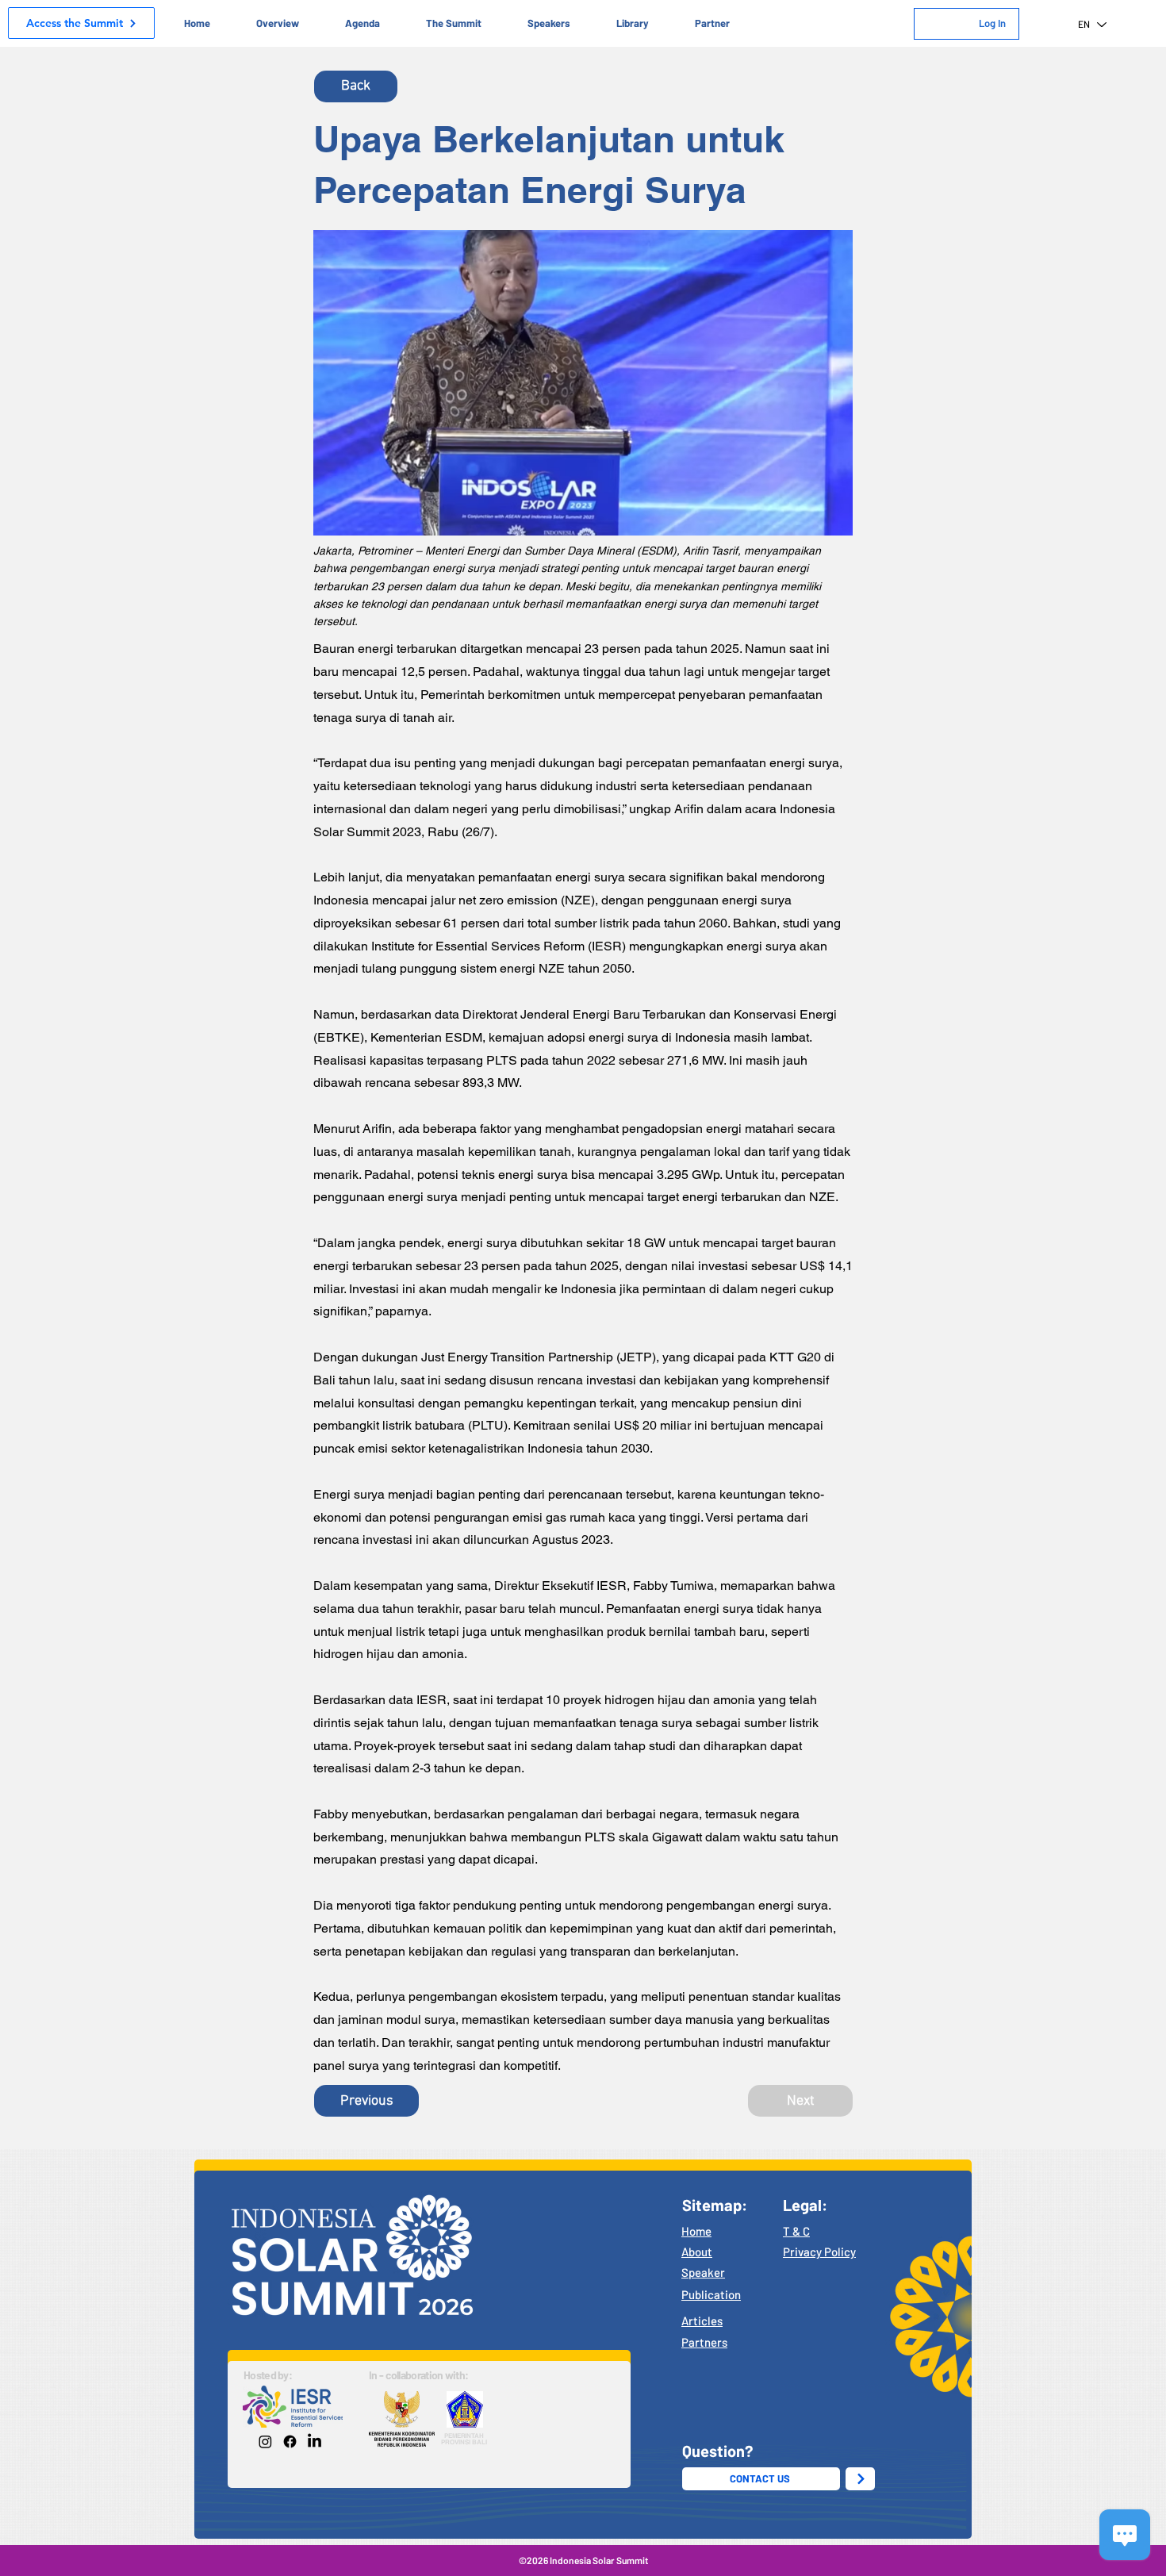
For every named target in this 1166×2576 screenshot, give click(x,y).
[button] (278, 23)
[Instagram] (265, 2442)
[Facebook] (290, 2442)
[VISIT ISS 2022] (860, 2479)
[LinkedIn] (315, 2442)
